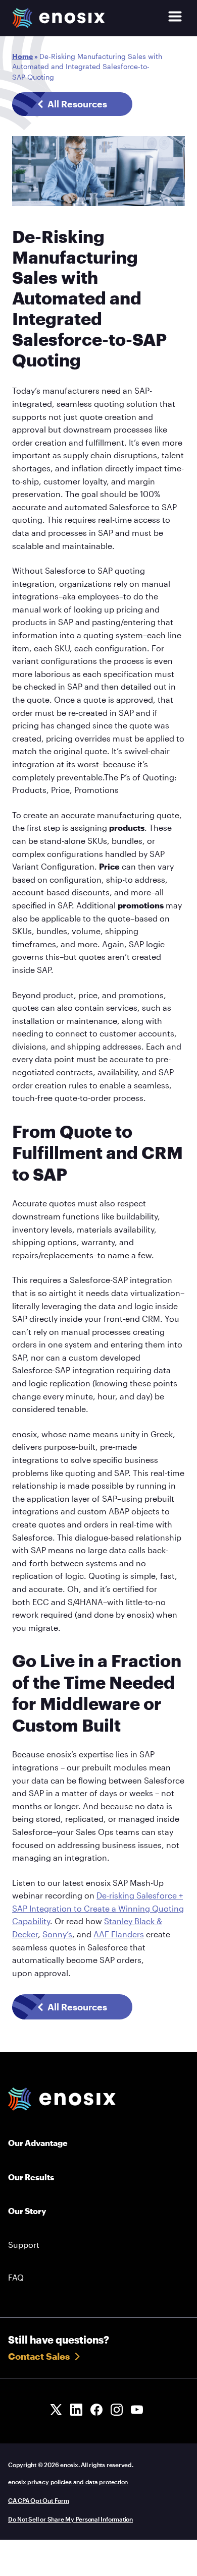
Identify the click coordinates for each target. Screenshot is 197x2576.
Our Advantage (38, 2143)
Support (24, 2245)
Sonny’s (57, 1934)
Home (22, 56)
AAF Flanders (119, 1934)
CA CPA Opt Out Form (39, 2500)
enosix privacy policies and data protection (68, 2482)
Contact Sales (39, 2356)
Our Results (31, 2177)
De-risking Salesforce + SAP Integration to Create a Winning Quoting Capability (98, 1908)
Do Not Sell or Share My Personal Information (70, 2519)
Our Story (27, 2211)
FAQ (16, 2277)
